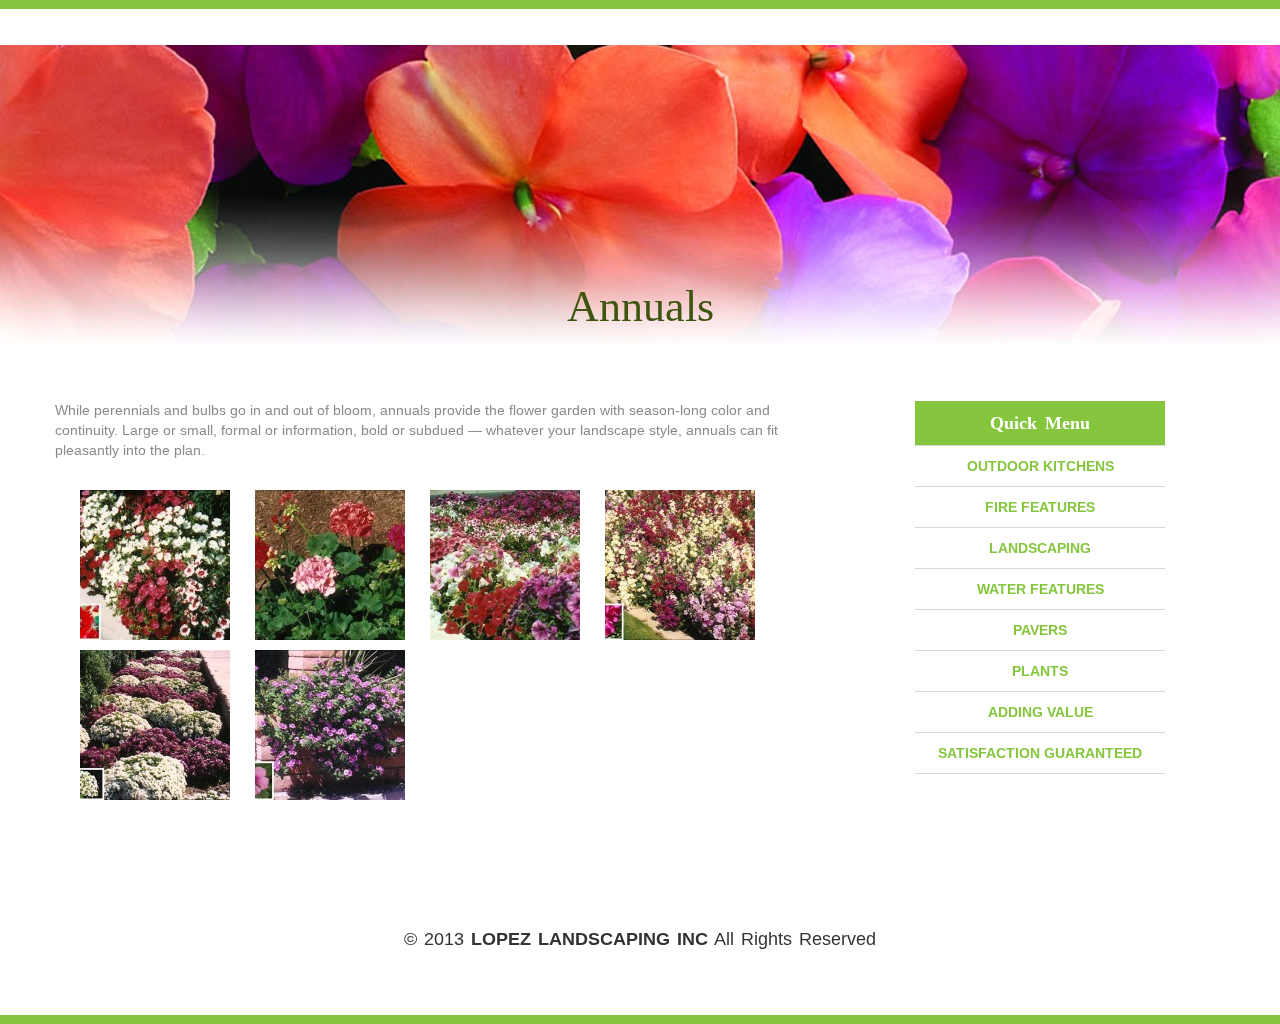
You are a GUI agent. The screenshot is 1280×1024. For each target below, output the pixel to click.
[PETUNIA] (505, 565)
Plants (1040, 671)
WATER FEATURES (1040, 589)
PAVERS (1040, 630)
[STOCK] (680, 565)
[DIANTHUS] (155, 565)
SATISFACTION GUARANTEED (1040, 753)
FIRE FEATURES (1040, 507)
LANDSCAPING (1040, 548)
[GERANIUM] (330, 565)
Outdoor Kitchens (1040, 466)
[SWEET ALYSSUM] (155, 725)
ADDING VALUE (1040, 712)
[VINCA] (330, 725)
